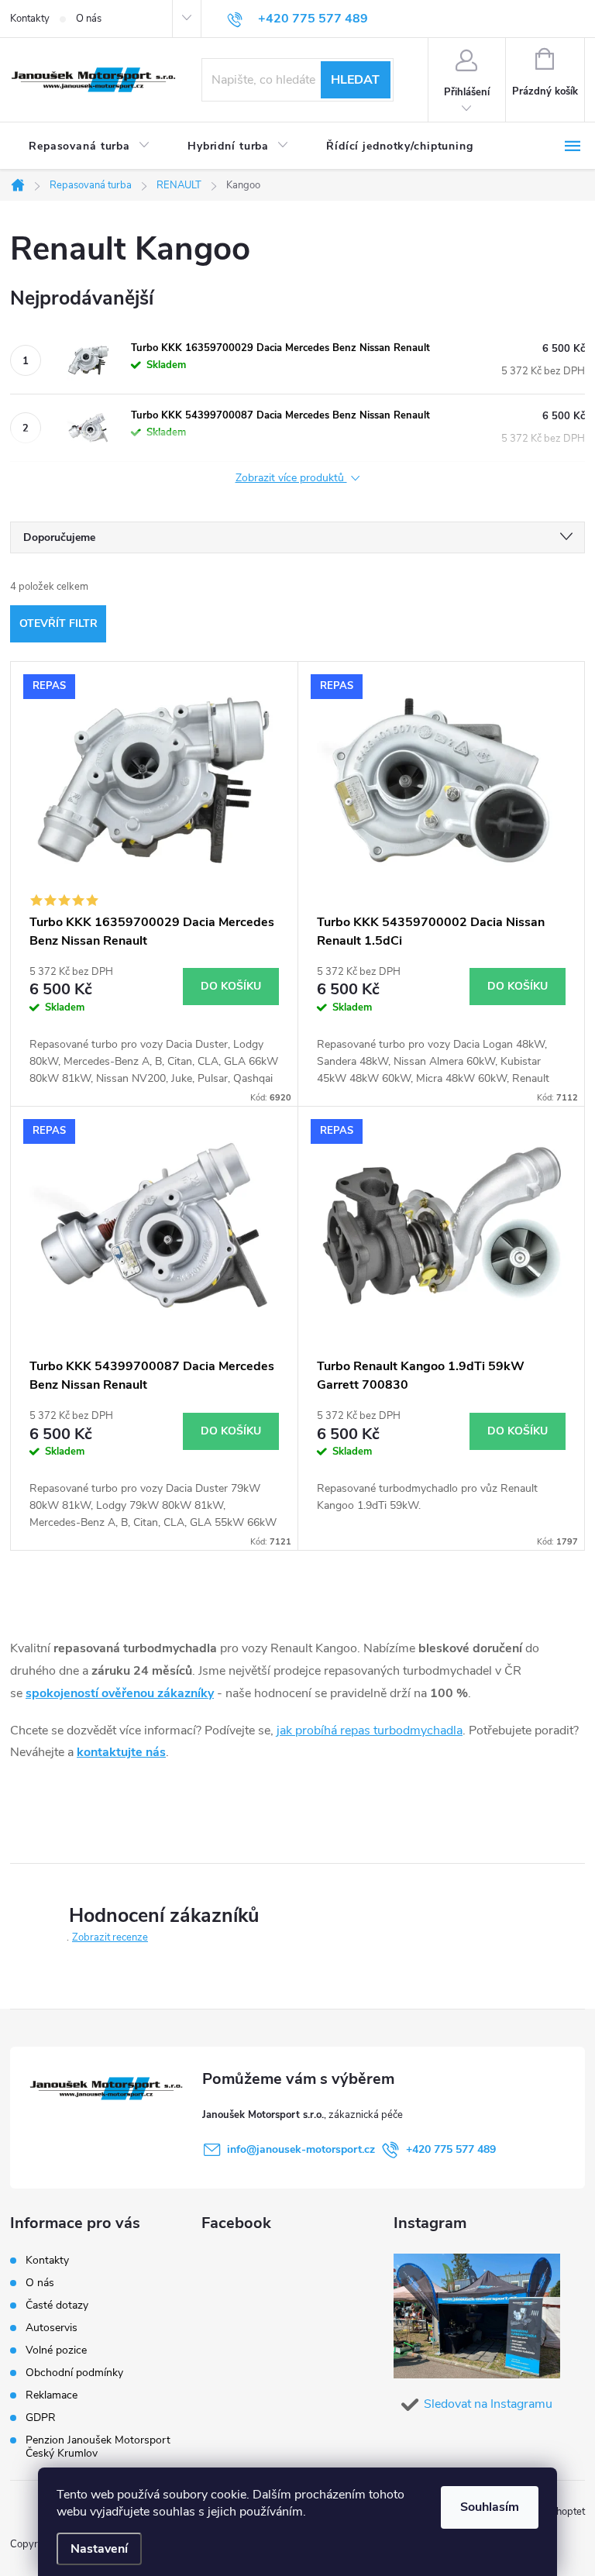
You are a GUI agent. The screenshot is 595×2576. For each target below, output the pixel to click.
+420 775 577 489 (451, 2149)
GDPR (41, 2418)
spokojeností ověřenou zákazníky (120, 1693)
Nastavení (99, 2549)
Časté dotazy (57, 2305)
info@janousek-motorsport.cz (301, 2149)
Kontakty (30, 19)
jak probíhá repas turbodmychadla (370, 1731)
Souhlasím (490, 2507)
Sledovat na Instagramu (488, 2404)
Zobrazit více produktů (291, 479)
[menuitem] (89, 146)
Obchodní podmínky (74, 2373)
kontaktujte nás (121, 1752)
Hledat (355, 80)
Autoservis (52, 2328)
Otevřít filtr (58, 623)
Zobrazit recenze (110, 1937)
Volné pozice (56, 2350)
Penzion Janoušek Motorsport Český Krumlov (98, 2447)
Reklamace (52, 2395)
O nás (89, 19)
